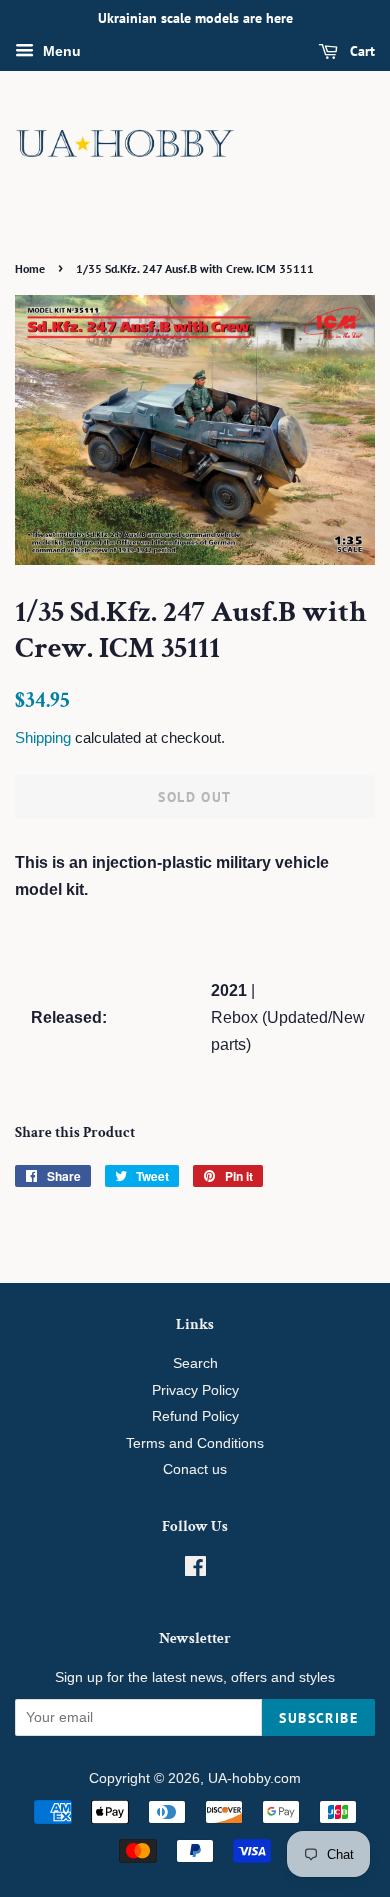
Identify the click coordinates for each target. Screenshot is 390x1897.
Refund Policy (195, 1416)
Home (30, 268)
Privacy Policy (195, 1390)
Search (195, 1363)
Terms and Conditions (195, 1443)
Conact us (195, 1469)
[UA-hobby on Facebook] (195, 1570)
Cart (360, 51)
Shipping (43, 737)
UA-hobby (239, 1778)
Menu (60, 51)
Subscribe (318, 1718)
